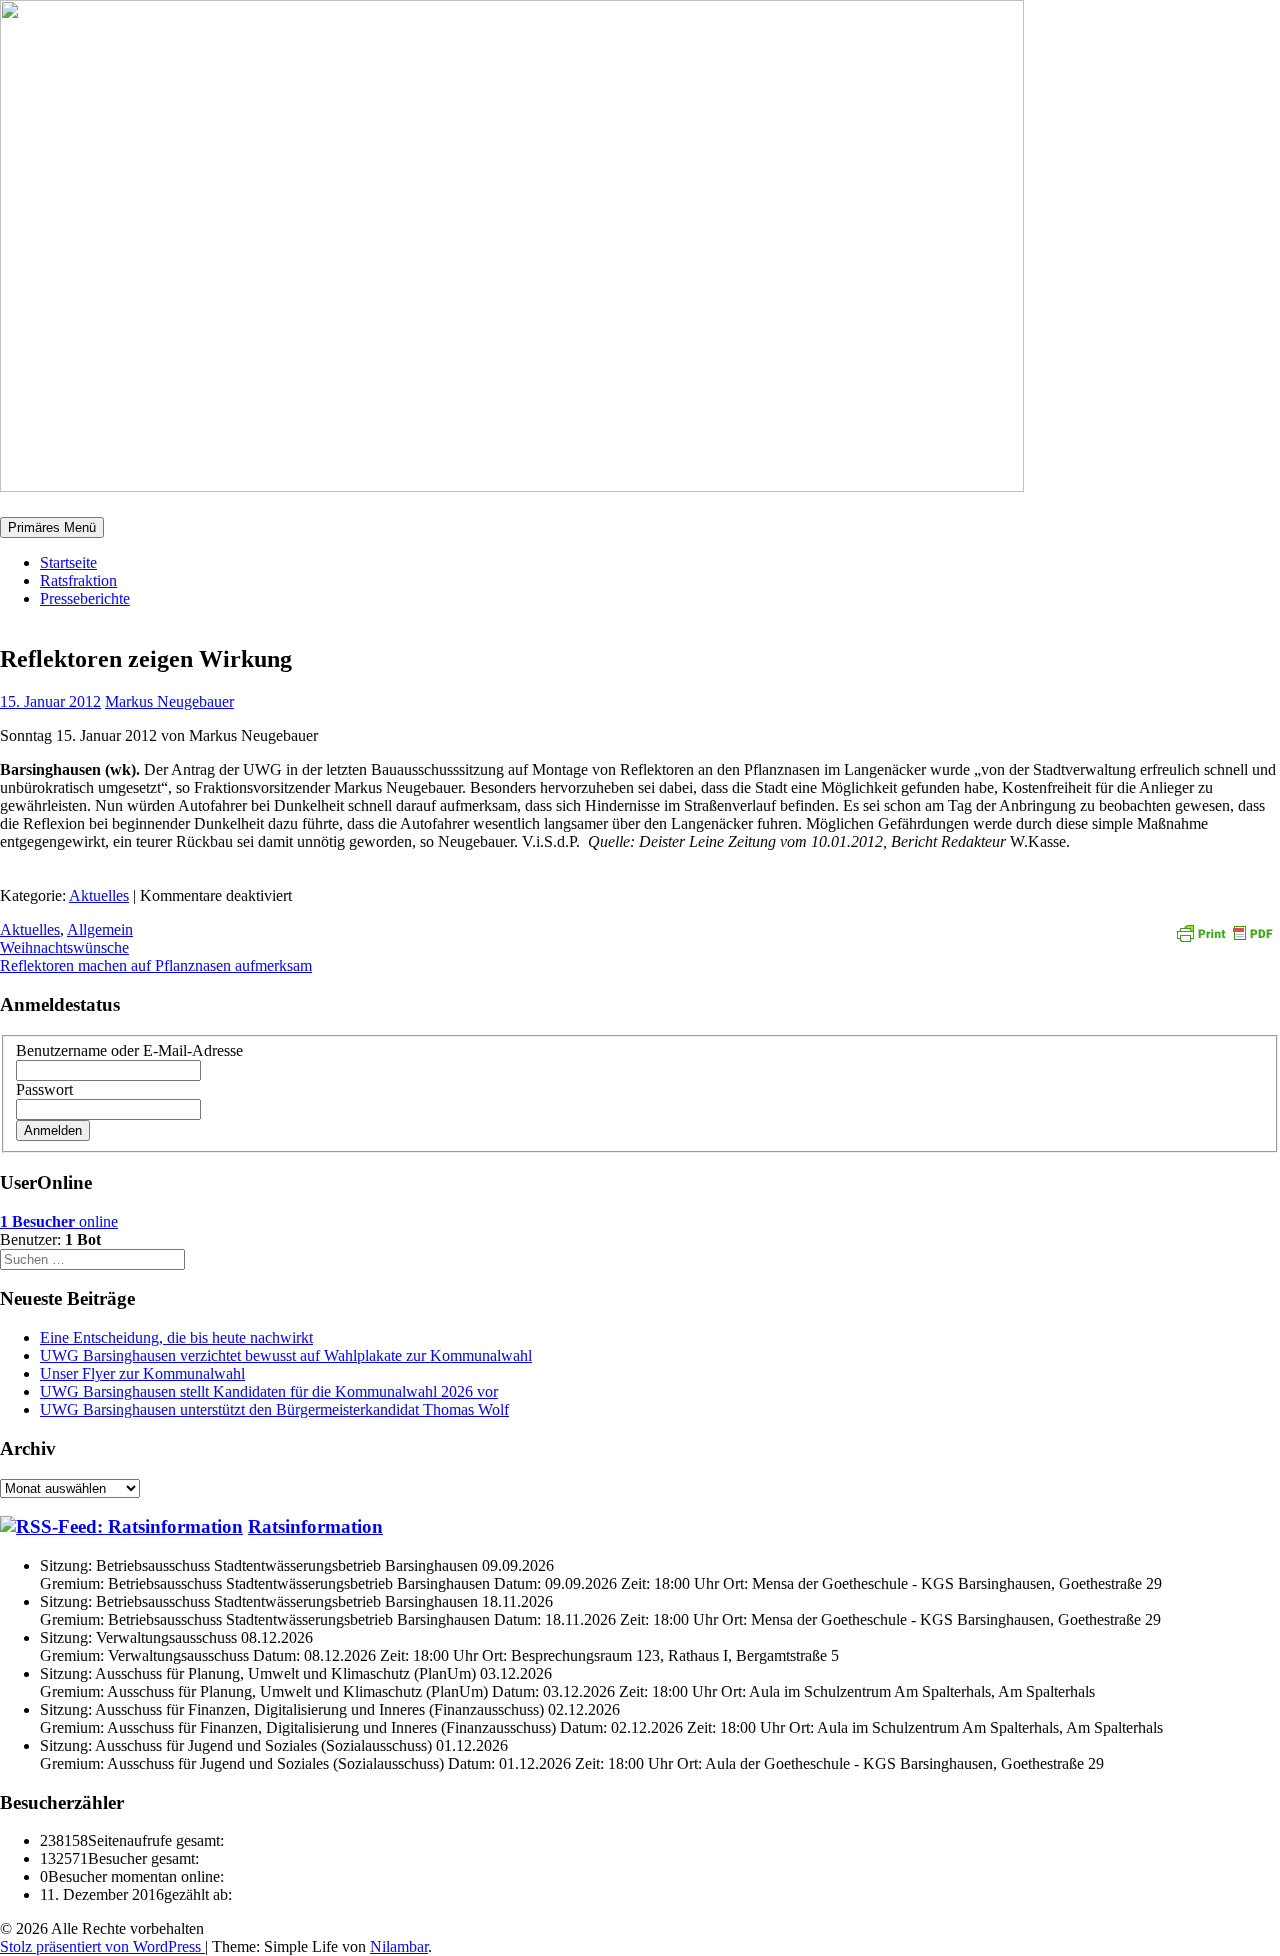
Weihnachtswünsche (64, 947)
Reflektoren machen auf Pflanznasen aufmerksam (156, 965)
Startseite (68, 562)
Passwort (44, 1089)
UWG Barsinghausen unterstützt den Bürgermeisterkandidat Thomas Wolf (274, 1409)
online (59, 1221)
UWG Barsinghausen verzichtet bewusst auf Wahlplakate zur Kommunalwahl (286, 1355)
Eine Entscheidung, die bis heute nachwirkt (176, 1337)
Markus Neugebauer (169, 701)
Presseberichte (85, 598)
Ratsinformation (315, 1526)
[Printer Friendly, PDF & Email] (1224, 931)
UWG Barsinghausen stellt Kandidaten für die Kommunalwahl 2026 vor (269, 1391)
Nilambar (399, 1946)
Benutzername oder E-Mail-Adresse (129, 1050)
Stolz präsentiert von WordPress (102, 1946)
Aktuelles (99, 895)
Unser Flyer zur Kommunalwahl (142, 1373)
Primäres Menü (52, 527)
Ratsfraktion (78, 580)
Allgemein (100, 929)
